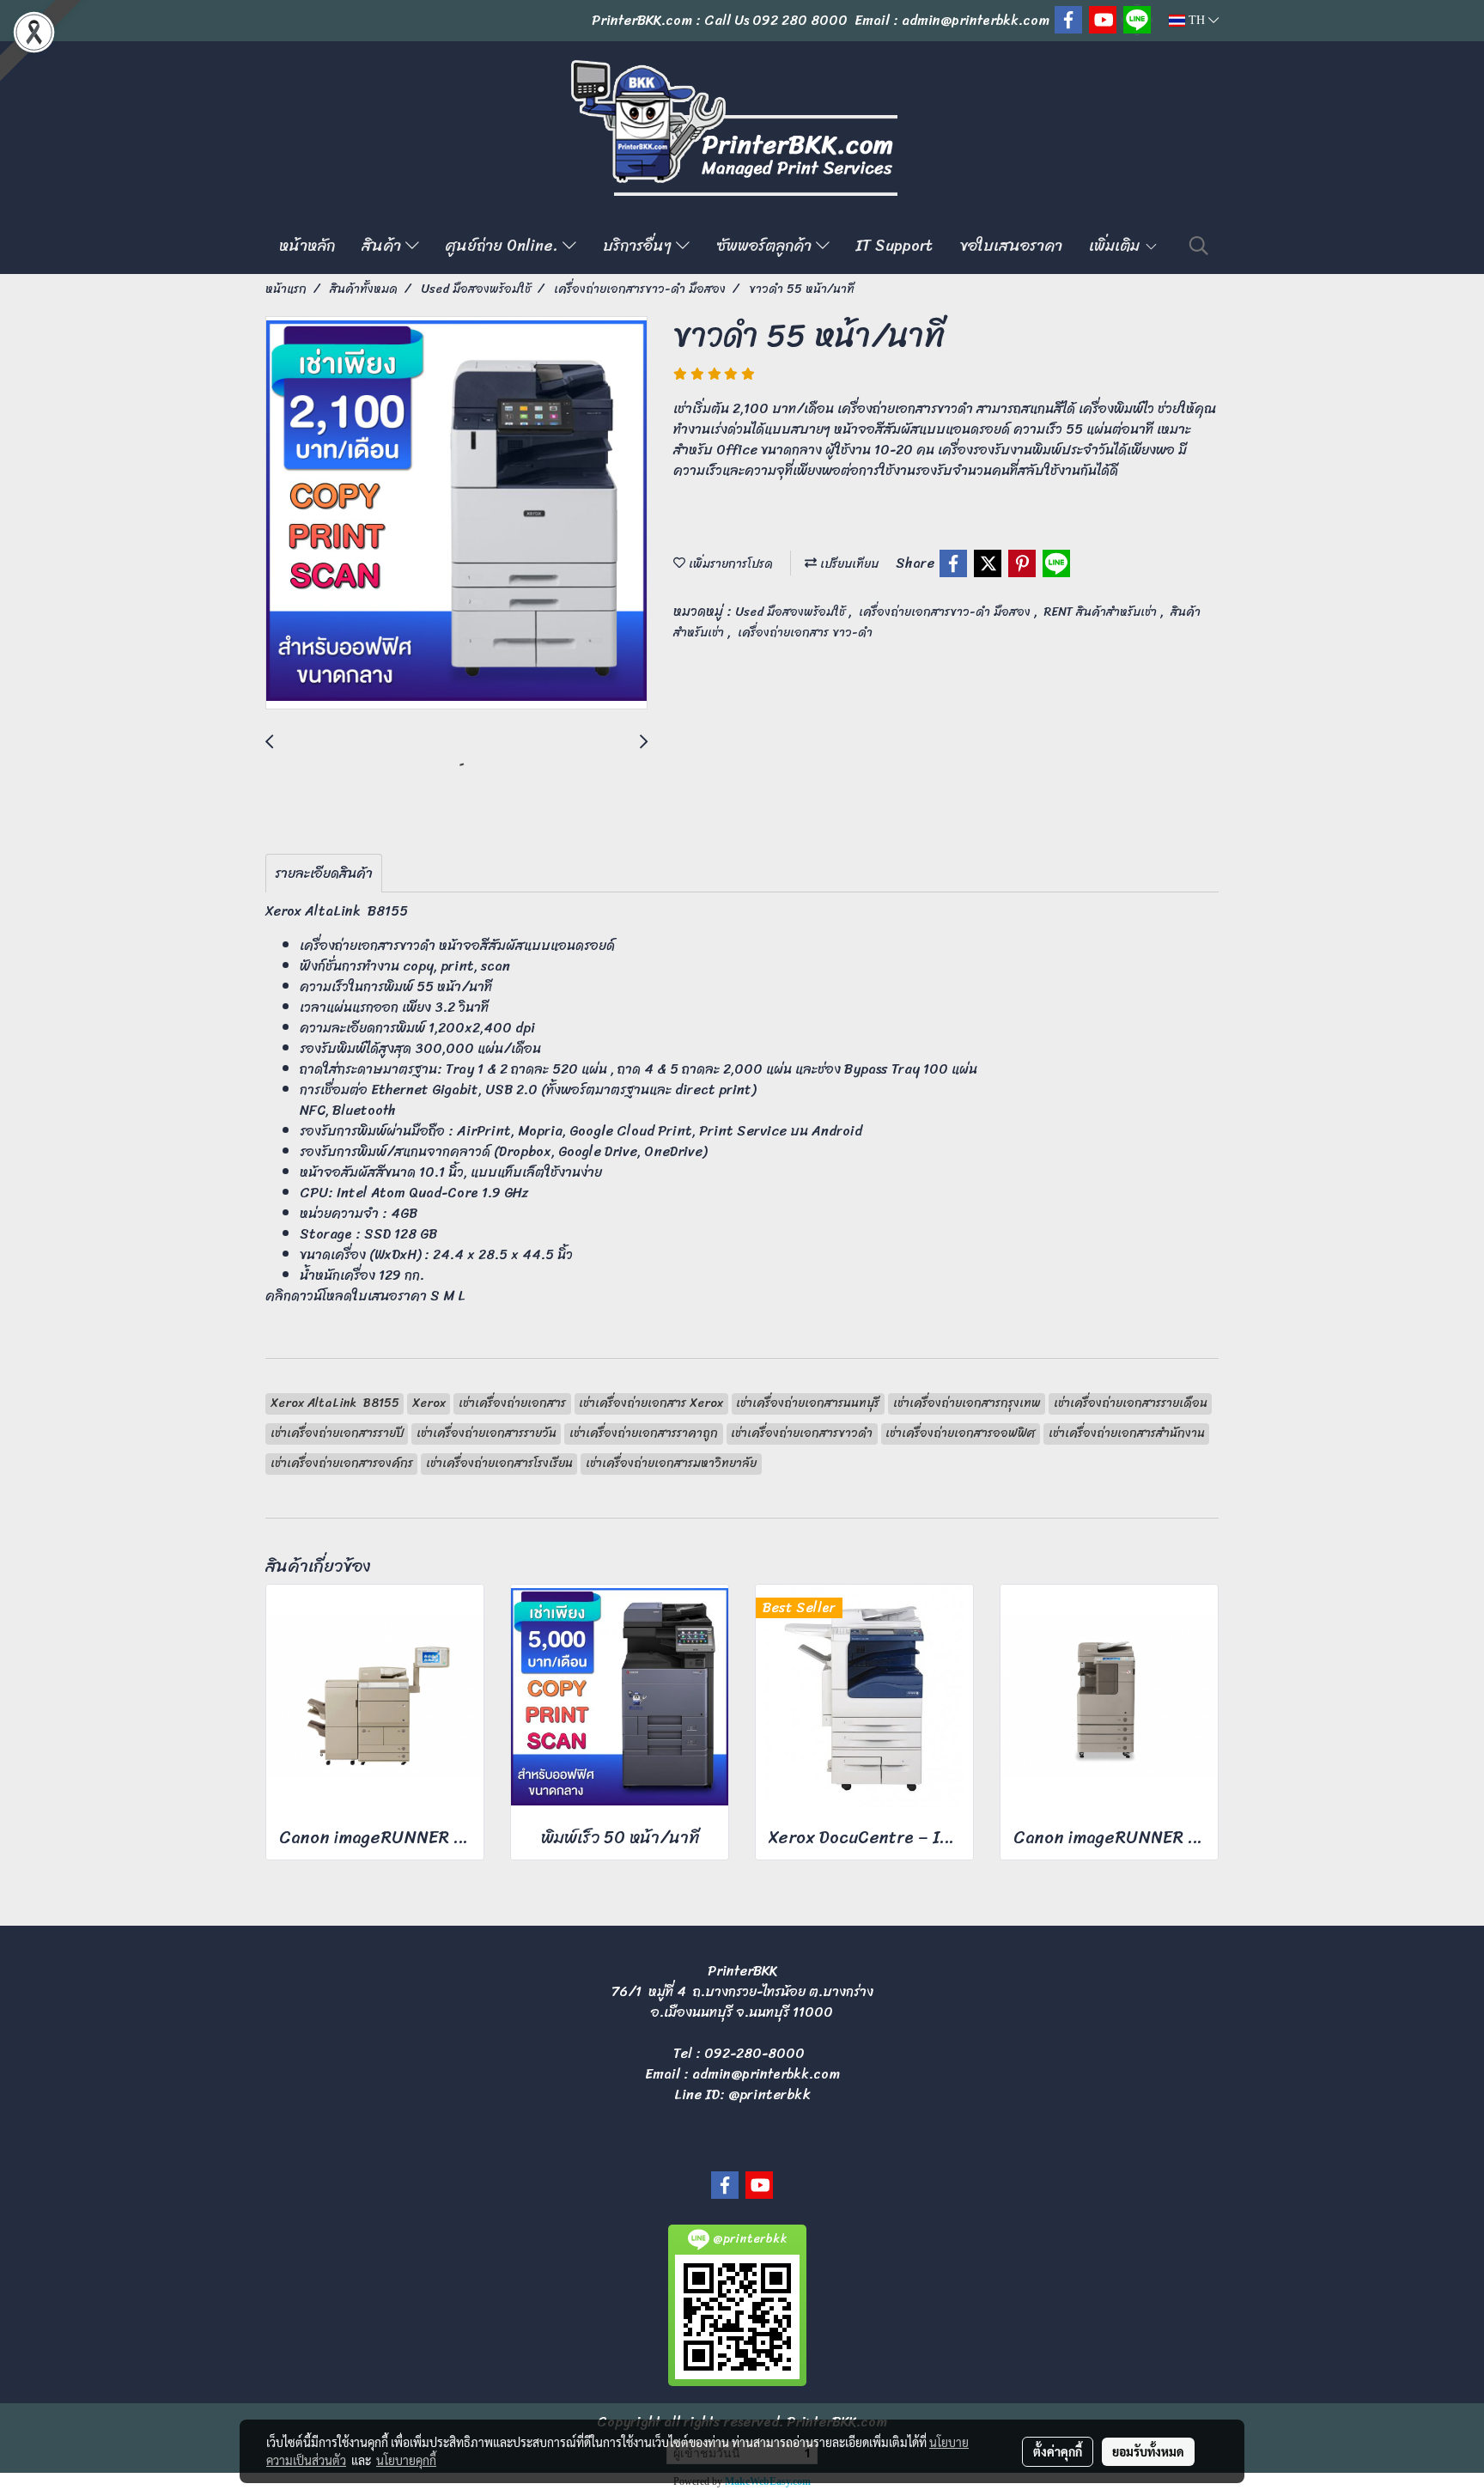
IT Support (894, 246)
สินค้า (383, 246)
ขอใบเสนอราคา (1011, 246)
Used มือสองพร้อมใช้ (792, 612)
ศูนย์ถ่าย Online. (504, 246)
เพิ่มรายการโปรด (729, 564)
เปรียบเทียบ (848, 564)
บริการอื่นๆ (639, 246)
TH (1197, 20)
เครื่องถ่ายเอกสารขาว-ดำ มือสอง (946, 612)
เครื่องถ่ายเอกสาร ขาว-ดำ (805, 633)
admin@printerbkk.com (766, 2074)
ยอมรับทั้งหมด (1148, 2451)
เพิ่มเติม (1116, 246)
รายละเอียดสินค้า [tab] (324, 873)
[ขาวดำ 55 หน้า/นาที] (456, 514)
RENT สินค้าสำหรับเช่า (1102, 612)
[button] (1199, 246)
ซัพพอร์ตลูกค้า (766, 246)
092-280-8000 (754, 2053)
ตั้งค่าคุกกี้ (1058, 2451)
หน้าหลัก (307, 246)
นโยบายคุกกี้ (406, 2460)
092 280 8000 (800, 20)
